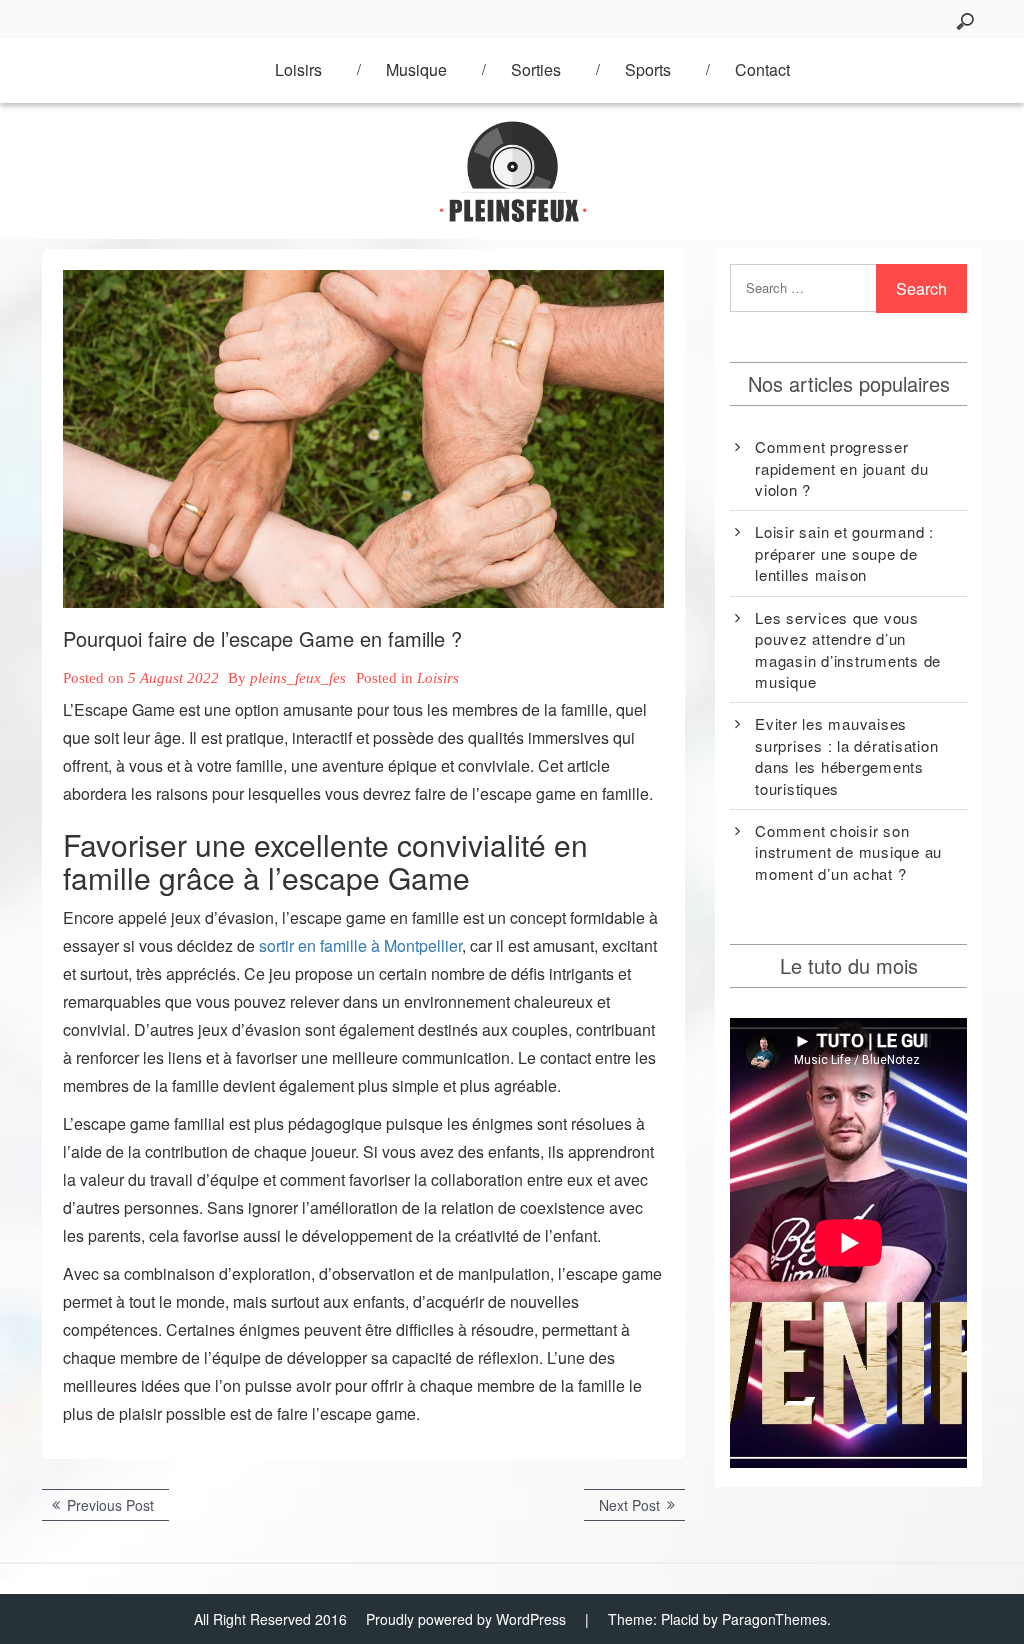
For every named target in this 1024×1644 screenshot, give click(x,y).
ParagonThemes (774, 1619)
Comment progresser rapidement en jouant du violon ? (841, 468)
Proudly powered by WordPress (466, 1619)
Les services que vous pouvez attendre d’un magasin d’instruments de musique (848, 649)
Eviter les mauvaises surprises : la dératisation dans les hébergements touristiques (846, 755)
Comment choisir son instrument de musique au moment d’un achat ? (848, 852)
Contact (762, 69)
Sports (648, 69)
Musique (416, 69)
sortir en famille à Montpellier (360, 945)
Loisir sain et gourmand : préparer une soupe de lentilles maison (844, 553)
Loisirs (298, 69)
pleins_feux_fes (298, 678)
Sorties (536, 69)
